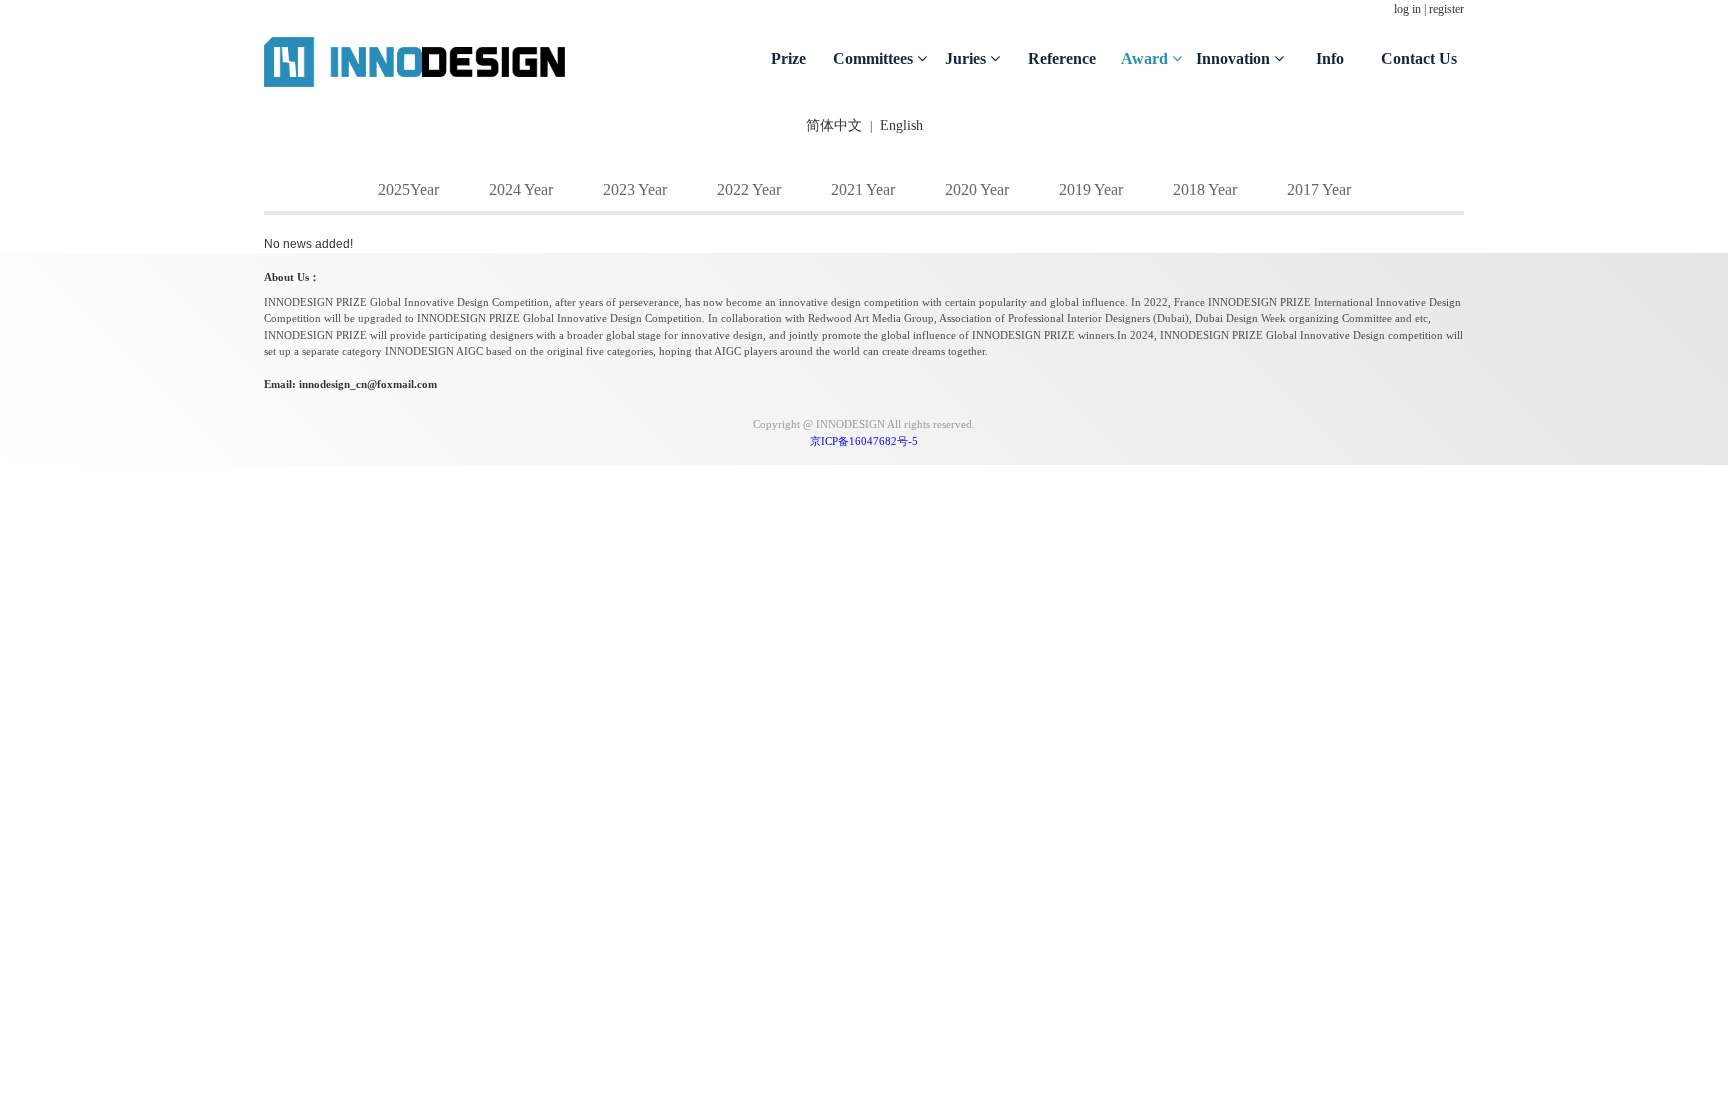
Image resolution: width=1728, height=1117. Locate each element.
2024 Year (521, 189)
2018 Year (1205, 189)
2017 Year (1319, 189)
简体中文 (834, 125)
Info (1330, 58)
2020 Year (977, 189)
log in (1407, 9)
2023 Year (635, 189)
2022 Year (749, 189)
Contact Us (1419, 58)
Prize (788, 58)
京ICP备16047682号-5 (864, 441)
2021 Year (863, 189)
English (901, 125)
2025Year (408, 189)
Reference (1062, 58)
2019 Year (1091, 189)
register (1446, 9)
